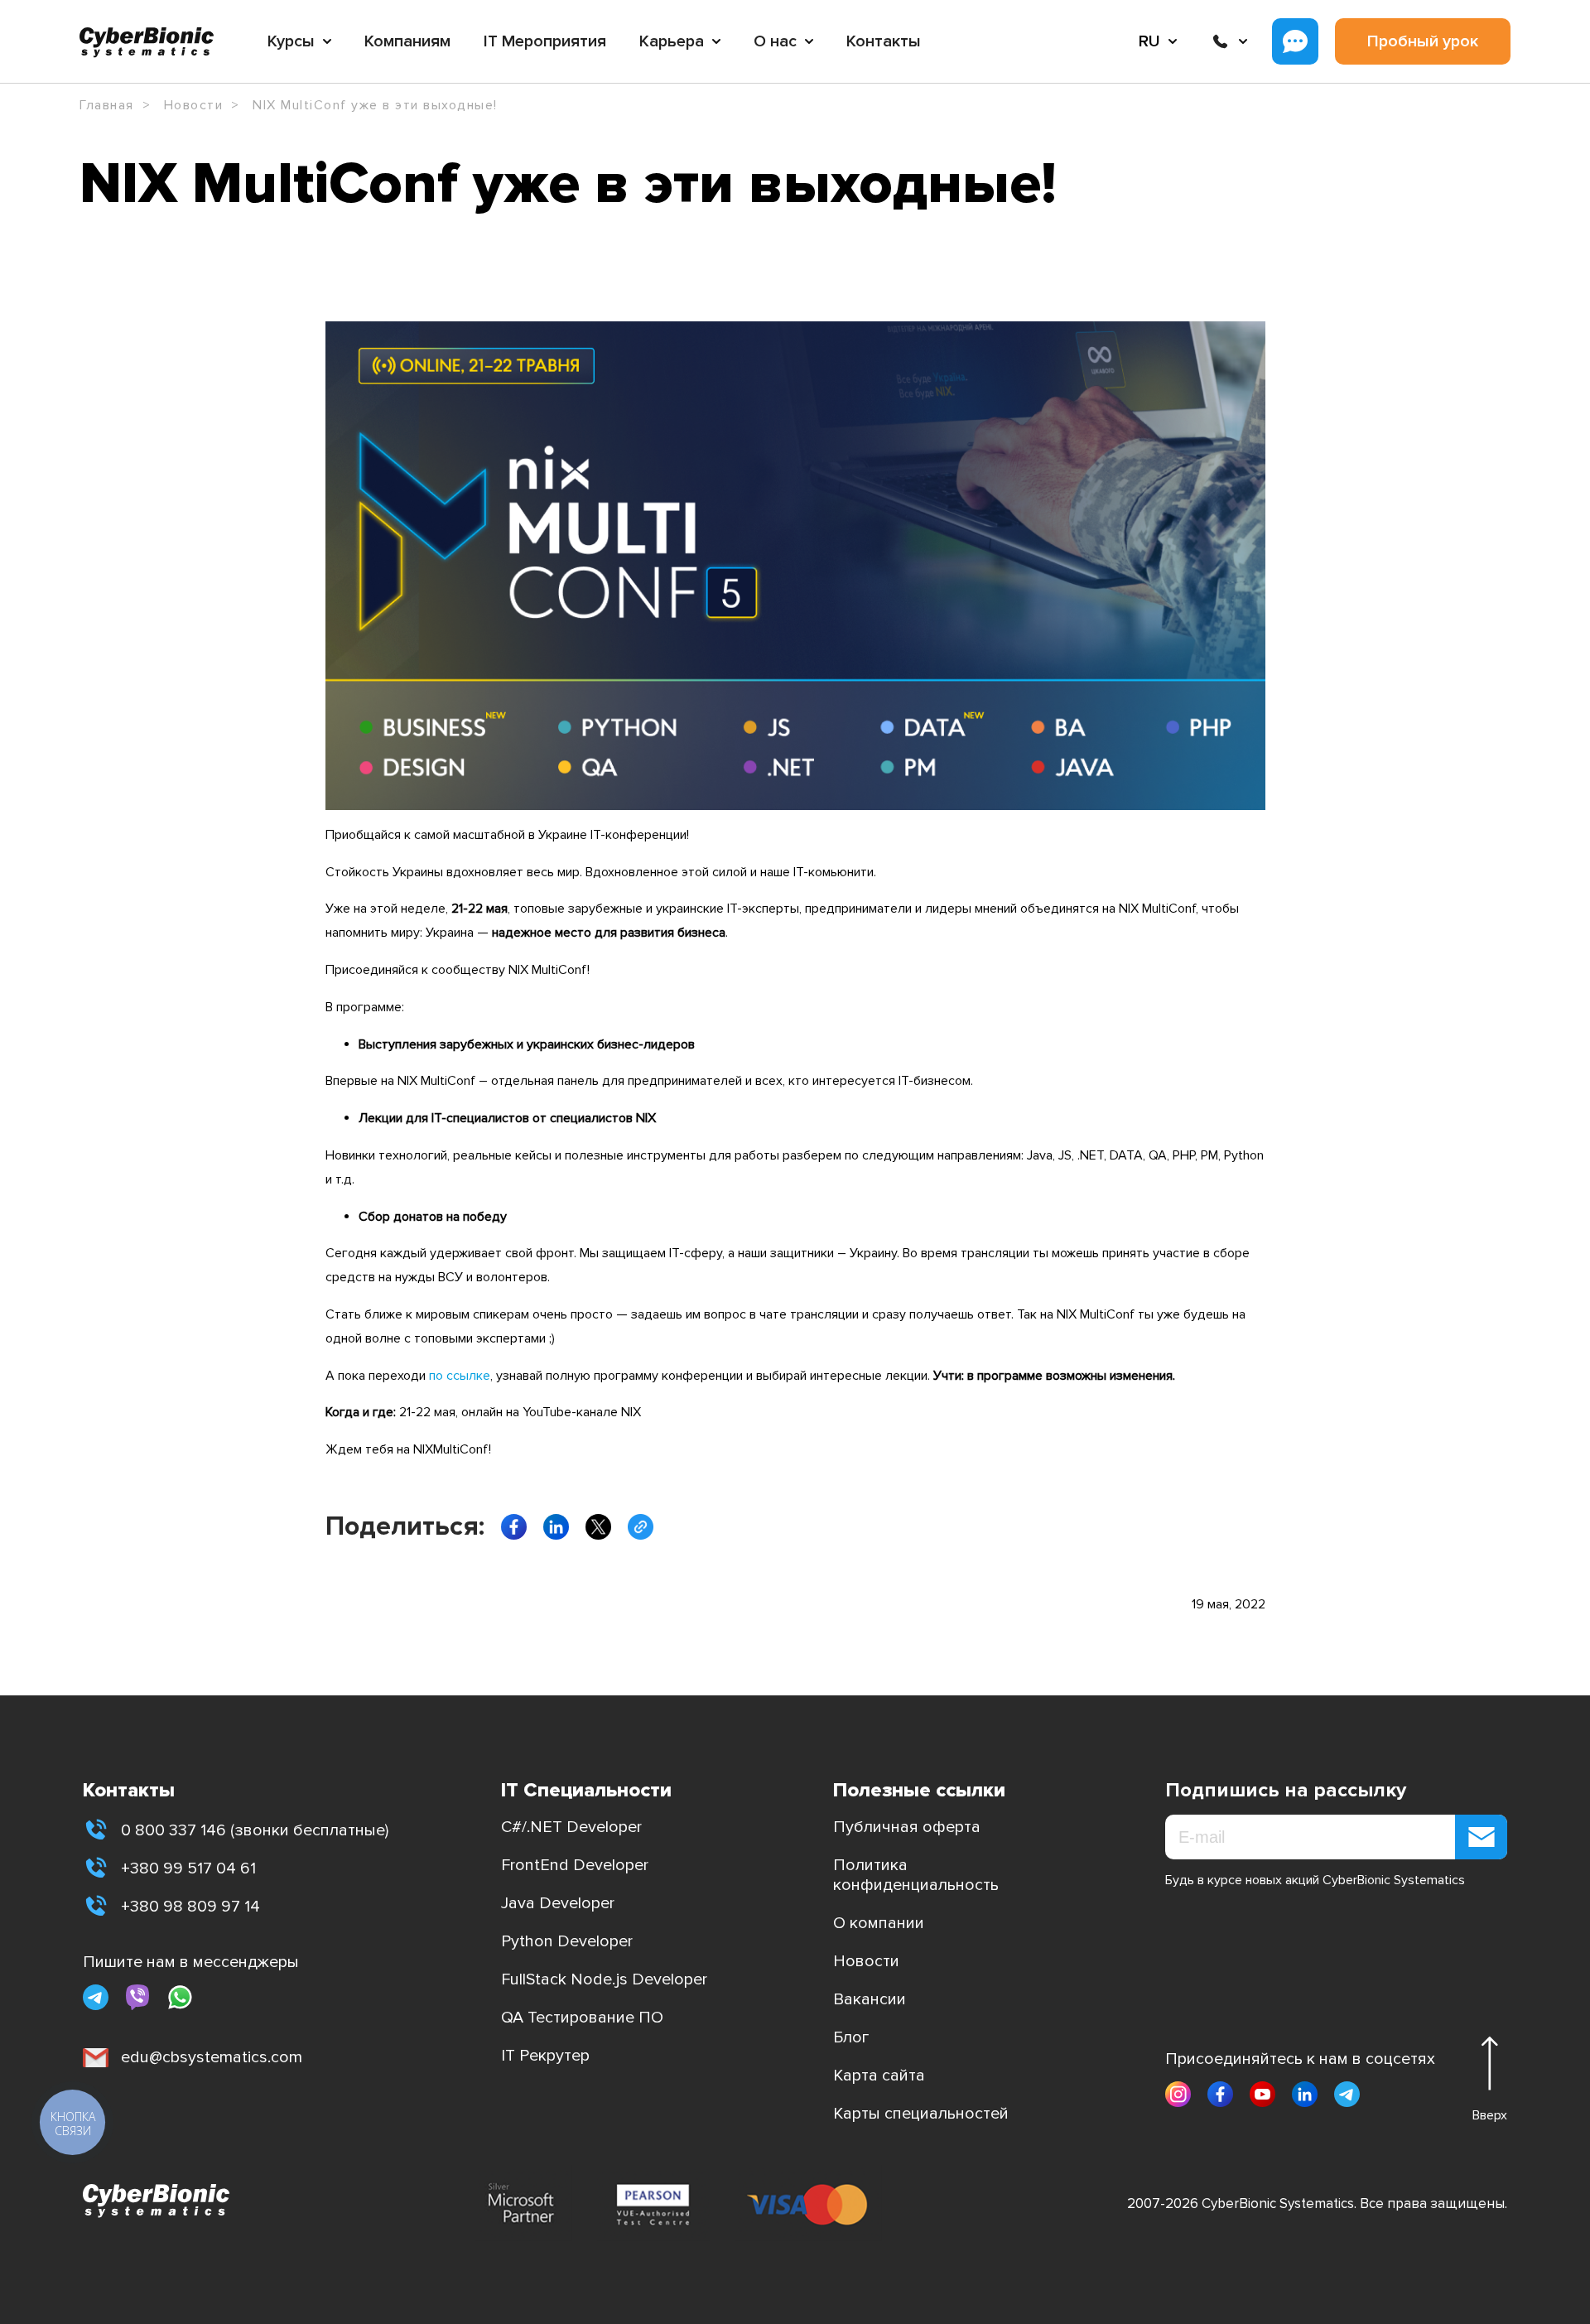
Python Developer (567, 1941)
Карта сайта (879, 2076)
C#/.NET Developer (571, 1827)
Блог (851, 2037)
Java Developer (558, 1903)
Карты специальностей (921, 2114)
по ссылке (460, 1376)
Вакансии (870, 1999)
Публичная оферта (907, 1827)
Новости (866, 1961)
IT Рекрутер (545, 2056)
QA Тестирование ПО (582, 2018)
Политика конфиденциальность (916, 1875)
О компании (879, 1923)
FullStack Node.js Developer (604, 1979)
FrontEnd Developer (575, 1865)
